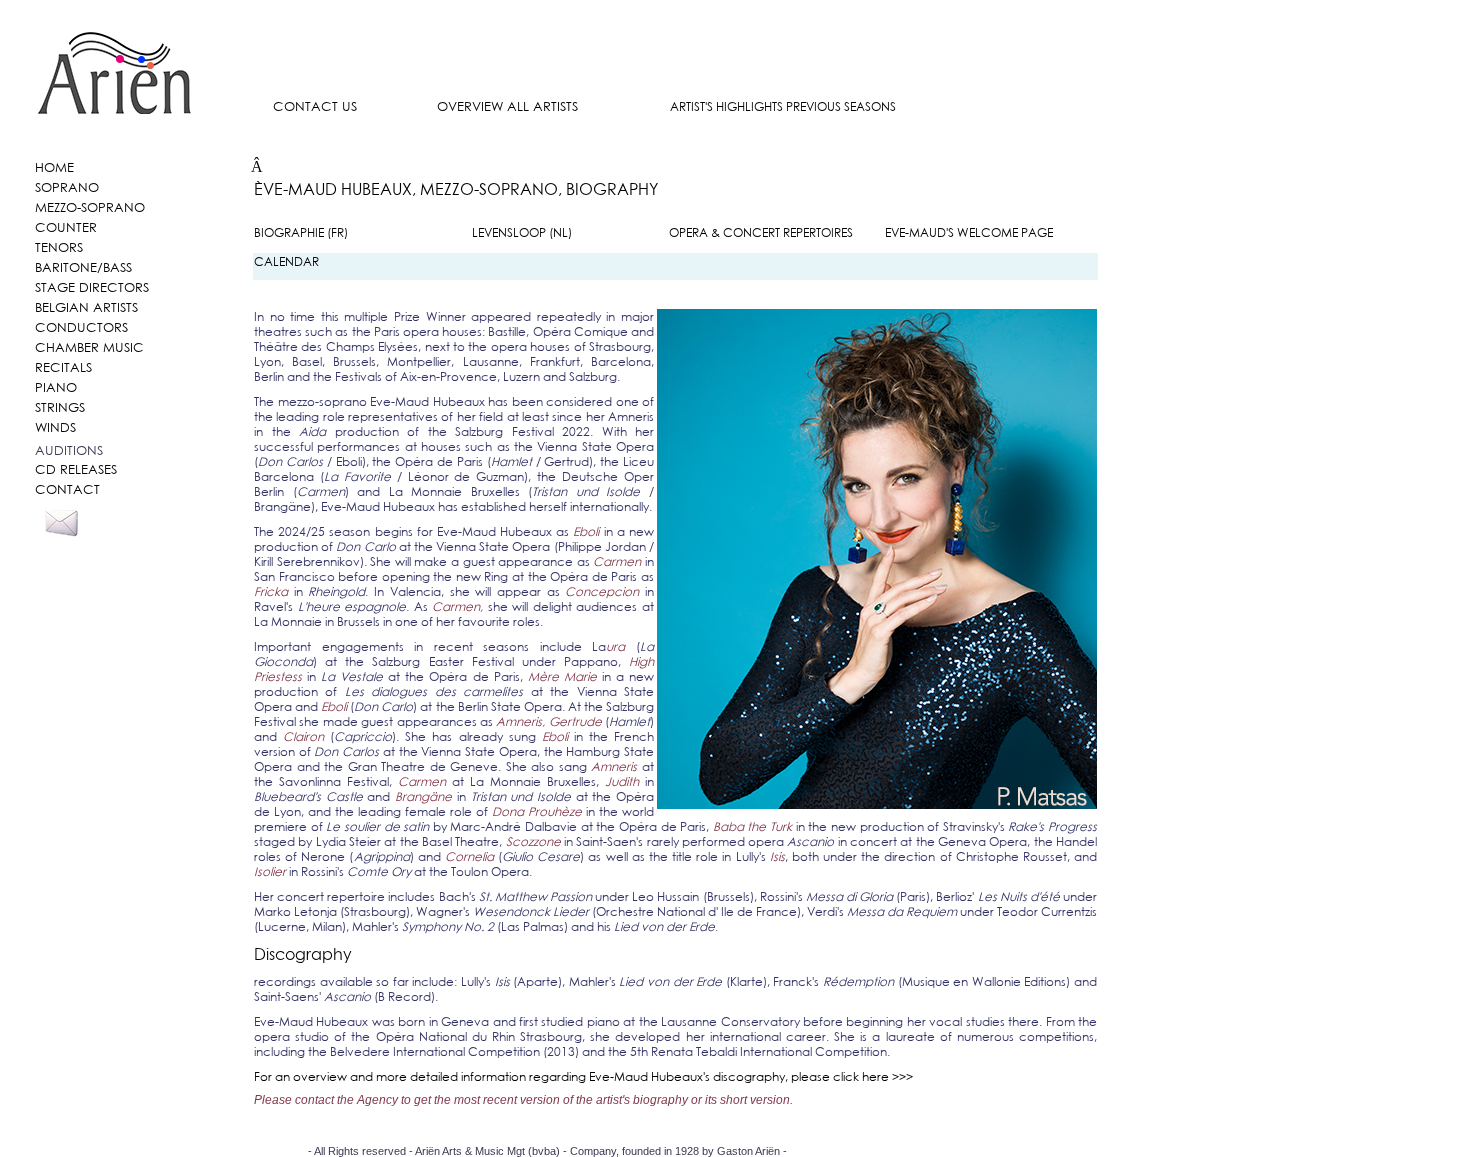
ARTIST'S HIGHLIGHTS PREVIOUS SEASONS (783, 106)
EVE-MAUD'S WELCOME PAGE (969, 232)
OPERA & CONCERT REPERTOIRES (761, 232)
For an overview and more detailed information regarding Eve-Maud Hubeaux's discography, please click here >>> (583, 1076)
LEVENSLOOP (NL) (522, 232)
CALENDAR (286, 261)
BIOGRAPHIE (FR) (301, 232)
